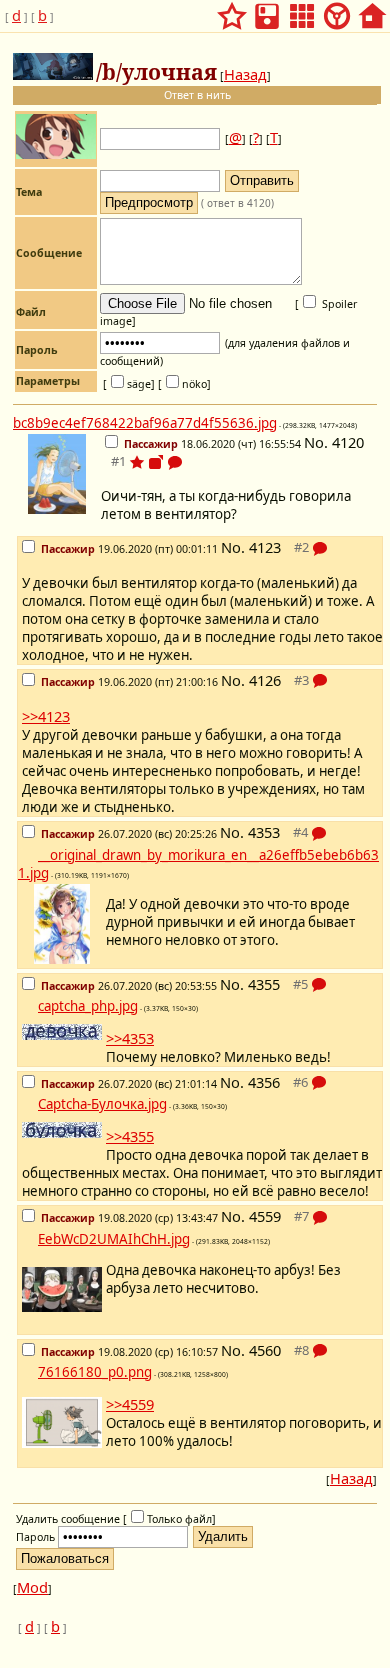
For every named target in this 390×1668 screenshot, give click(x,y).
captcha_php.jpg (88, 1006)
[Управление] (337, 10)
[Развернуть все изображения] (156, 462)
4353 (264, 832)
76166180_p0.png (95, 1372)
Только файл (179, 1519)
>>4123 (46, 716)
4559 (265, 1216)
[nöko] (184, 384)
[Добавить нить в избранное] (137, 462)
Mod (32, 1587)
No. (318, 442)
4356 (264, 1082)
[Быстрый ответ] (175, 464)
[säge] (129, 384)
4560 (265, 1350)
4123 (265, 547)
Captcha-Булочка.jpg (102, 1104)
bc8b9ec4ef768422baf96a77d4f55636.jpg (145, 423)
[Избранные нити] (232, 10)
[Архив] (267, 10)
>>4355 (130, 1136)
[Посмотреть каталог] (302, 10)
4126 (265, 680)
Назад (245, 74)
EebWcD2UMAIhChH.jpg (114, 1239)
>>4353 (130, 1038)
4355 (264, 984)
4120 (348, 442)
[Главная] (372, 10)
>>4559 (130, 1404)
